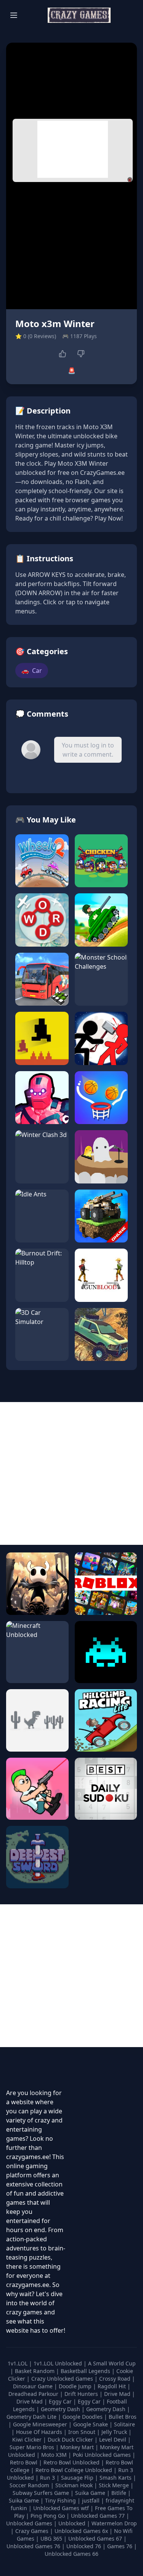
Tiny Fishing (61, 2500)
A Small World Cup (112, 2363)
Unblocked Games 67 (95, 2538)
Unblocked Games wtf (62, 2508)
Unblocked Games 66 (71, 2554)
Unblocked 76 (84, 2546)
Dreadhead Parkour (34, 2394)
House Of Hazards (40, 2432)
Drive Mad (118, 2394)
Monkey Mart (78, 2447)
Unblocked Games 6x (81, 2531)
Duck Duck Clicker (71, 2439)
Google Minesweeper (41, 2424)
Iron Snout (83, 2432)
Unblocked (73, 2523)
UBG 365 (51, 2538)
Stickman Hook (75, 2485)
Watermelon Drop (114, 2523)
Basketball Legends (86, 2371)
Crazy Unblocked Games (63, 2379)
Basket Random (35, 2371)
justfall (92, 2500)
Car (32, 671)
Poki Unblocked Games (103, 2455)
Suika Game (91, 2493)
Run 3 (48, 2478)
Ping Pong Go (48, 2516)
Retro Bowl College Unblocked (75, 2470)
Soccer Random (30, 2485)
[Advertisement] (73, 149)
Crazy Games (32, 2531)
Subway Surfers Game (42, 2493)
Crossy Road (116, 2379)
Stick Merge (115, 2485)
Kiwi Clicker (28, 2439)
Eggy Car (61, 2401)
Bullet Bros (123, 2417)
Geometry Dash (61, 2409)
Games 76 (120, 2546)
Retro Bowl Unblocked (72, 2462)
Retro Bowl (24, 2462)
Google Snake (91, 2424)
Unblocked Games (30, 2523)
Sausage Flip (78, 2478)
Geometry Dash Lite (32, 2417)
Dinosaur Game (34, 2386)
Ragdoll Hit (112, 2386)
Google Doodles (83, 2417)
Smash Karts (116, 2478)
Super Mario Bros (33, 2447)
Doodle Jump (76, 2386)
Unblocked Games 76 (33, 2546)
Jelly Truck (115, 2432)
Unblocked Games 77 (99, 2516)
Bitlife (120, 2493)
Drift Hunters (82, 2394)
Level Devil (113, 2439)
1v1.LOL (18, 2363)
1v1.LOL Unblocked (59, 2363)
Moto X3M (55, 2455)
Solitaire (125, 2424)
